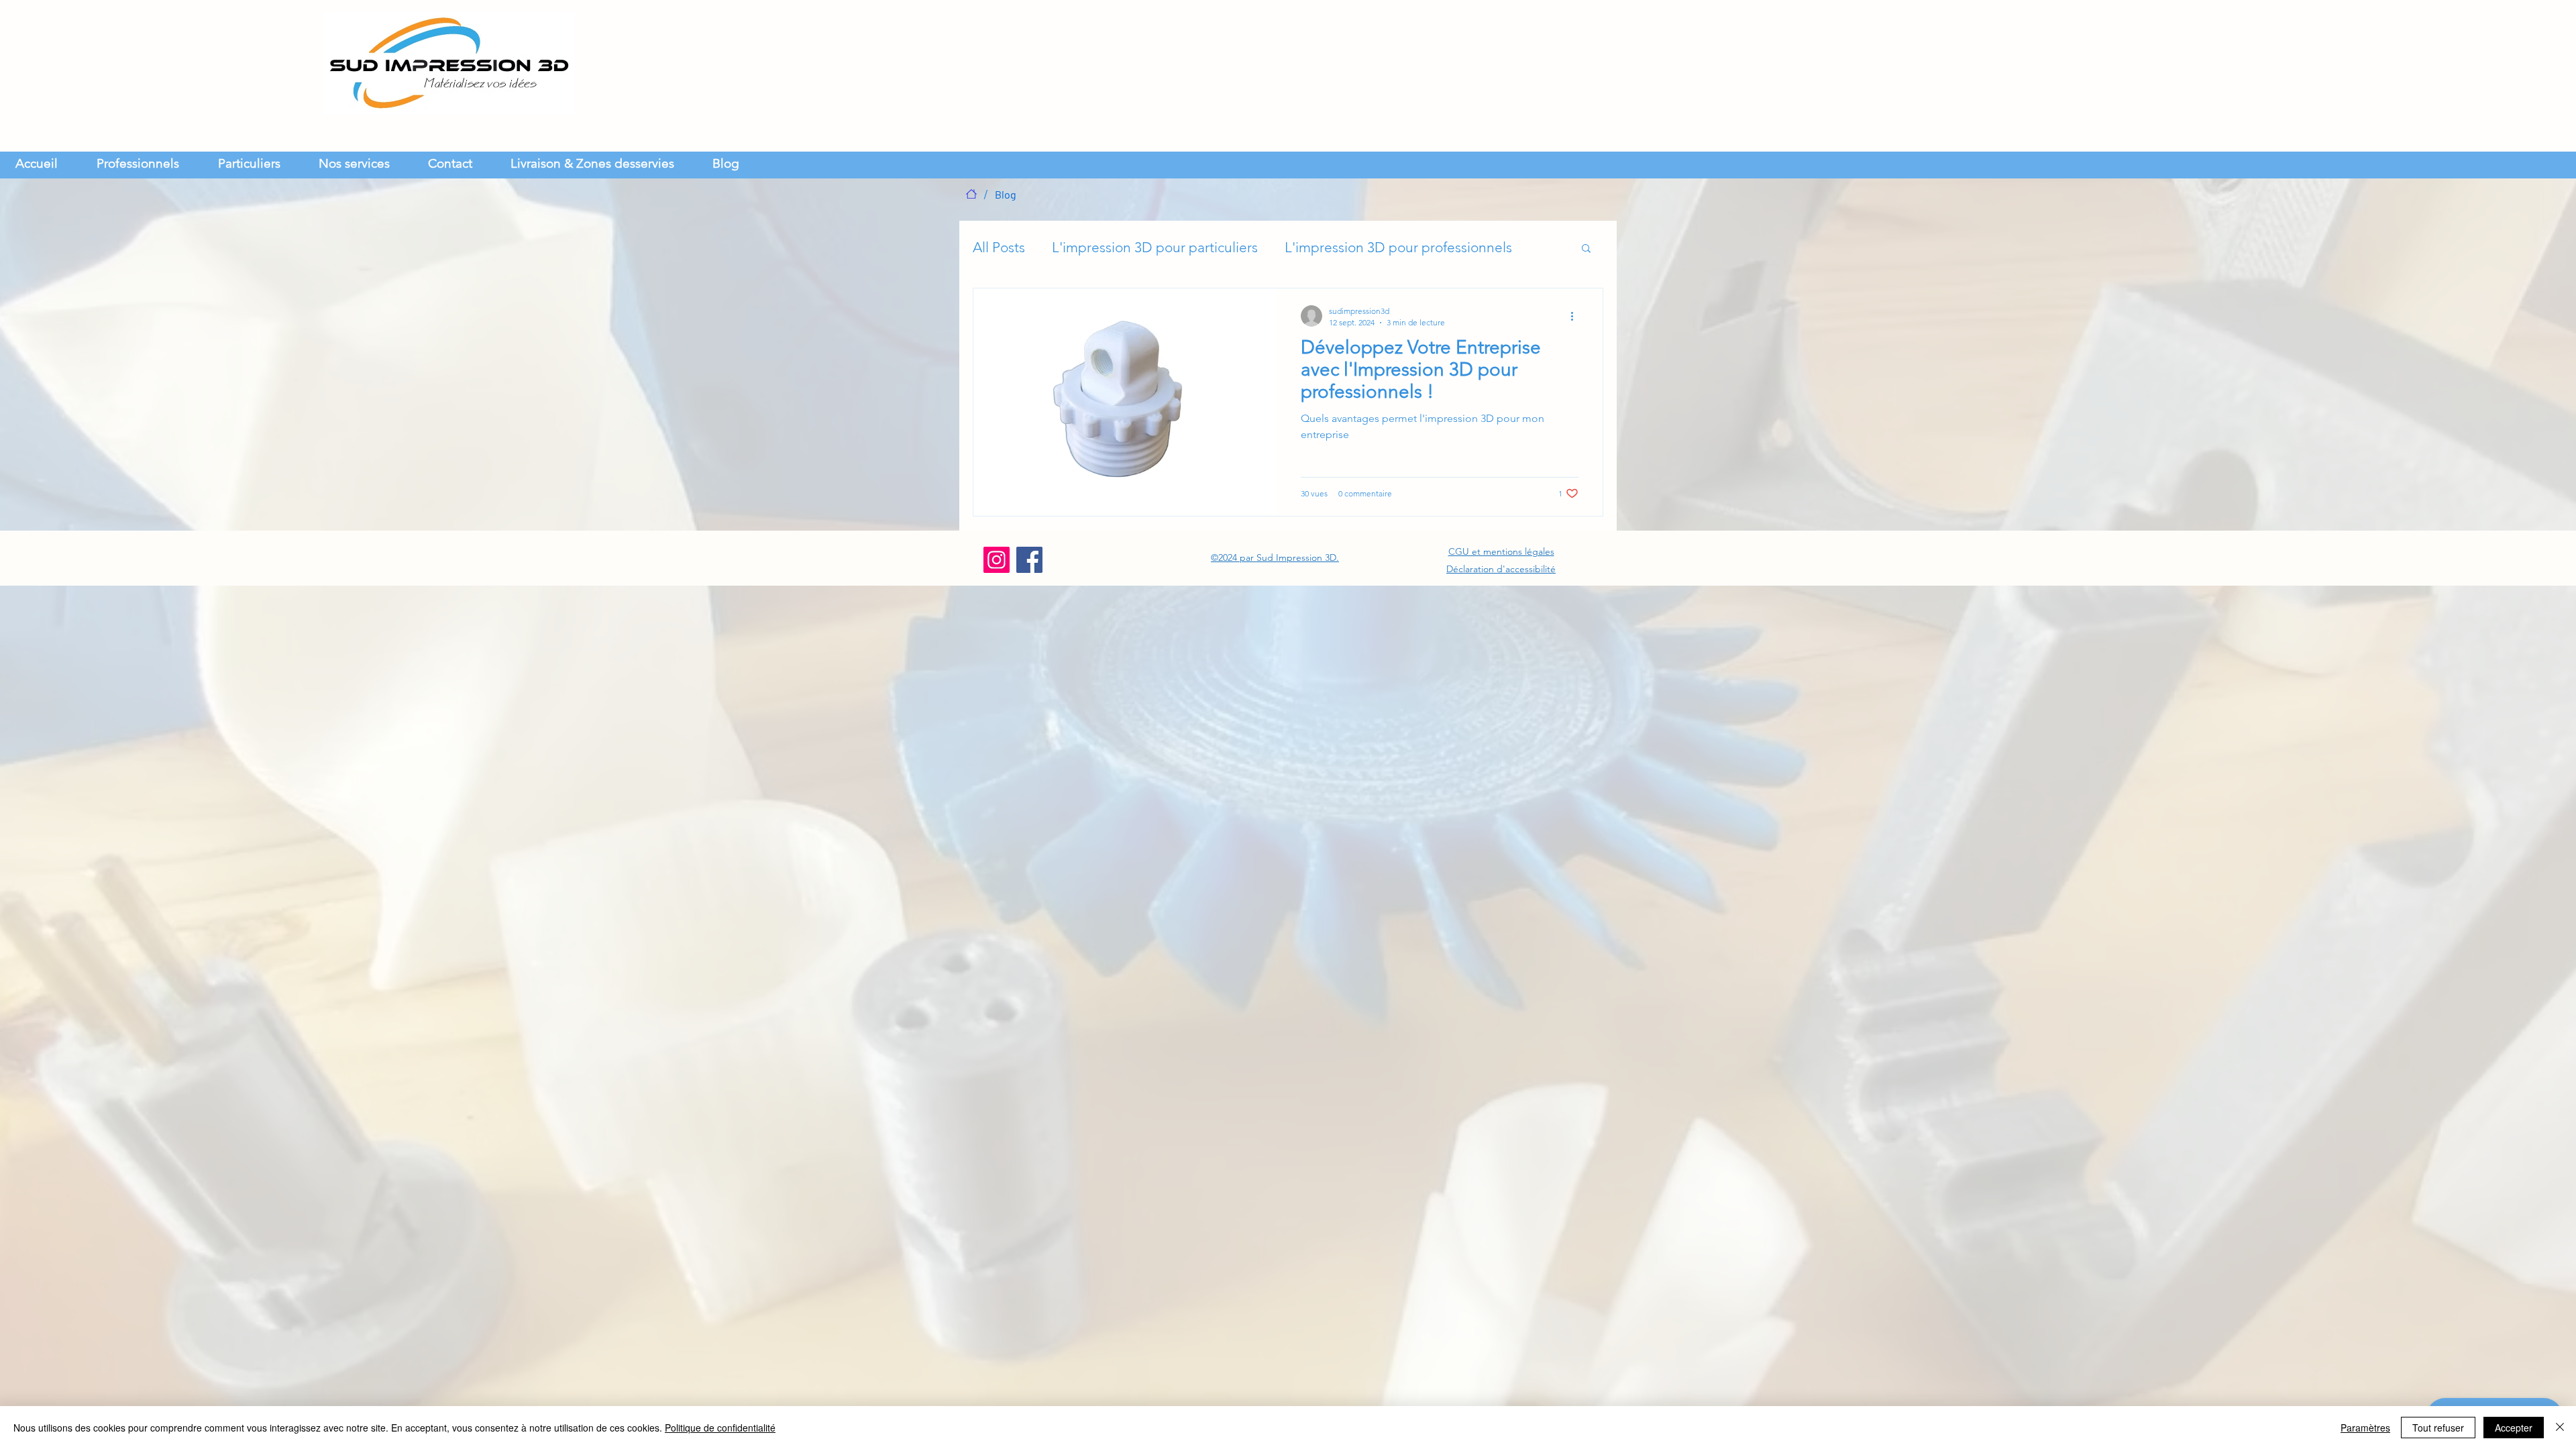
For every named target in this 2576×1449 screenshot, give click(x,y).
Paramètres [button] (2365, 1428)
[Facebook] (1029, 560)
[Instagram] (997, 560)
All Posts (999, 247)
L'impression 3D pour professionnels (1398, 247)
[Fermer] (2560, 1428)
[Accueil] (971, 194)
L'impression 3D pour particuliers (1155, 247)
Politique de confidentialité (720, 1428)
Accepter (2514, 1428)
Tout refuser (2438, 1428)
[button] (363, 162)
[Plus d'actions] (1576, 316)
